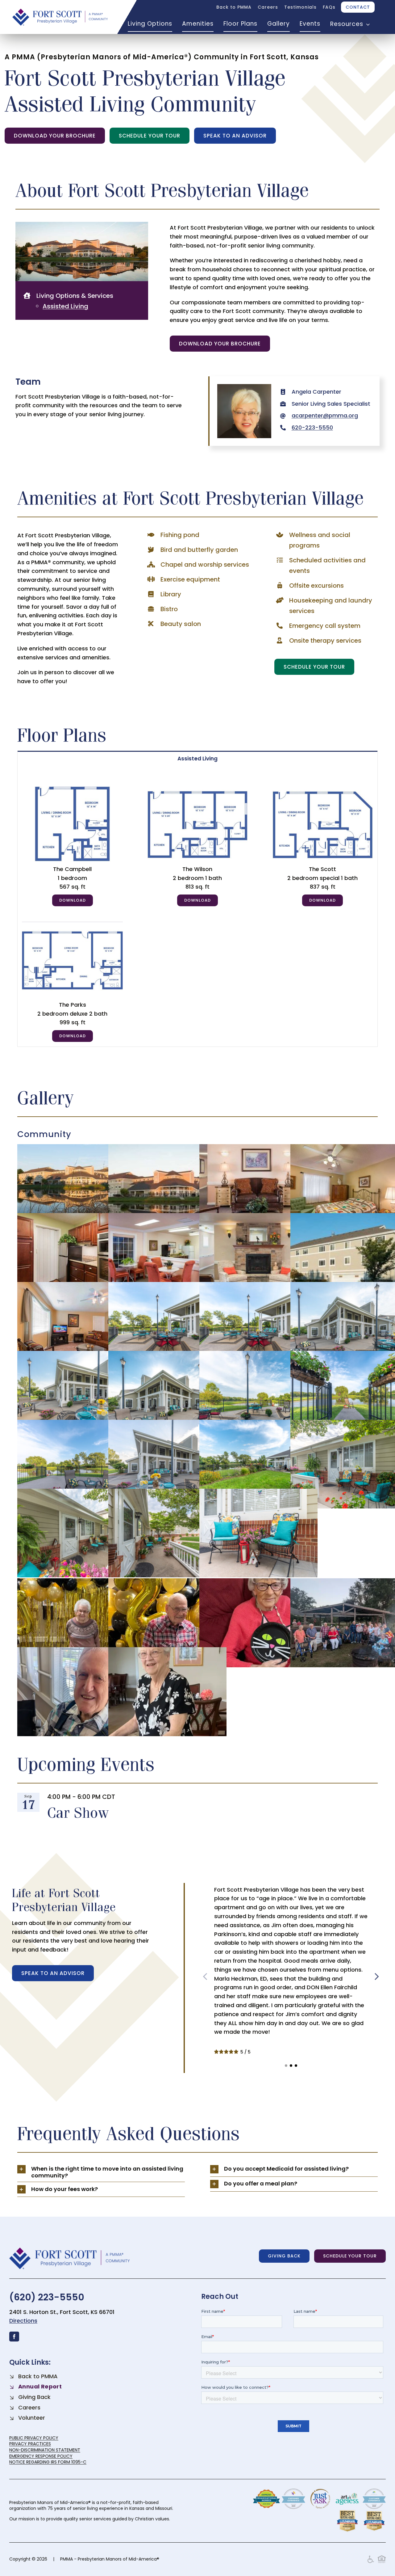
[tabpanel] (198, 906)
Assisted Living (65, 306)
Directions (23, 2321)
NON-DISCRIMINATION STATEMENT (45, 2450)
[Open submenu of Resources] (367, 24)
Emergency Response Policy (41, 2456)
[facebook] (14, 2337)
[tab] (198, 758)
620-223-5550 (312, 427)
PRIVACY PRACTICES (30, 2444)
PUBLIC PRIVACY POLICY (34, 2438)
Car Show (78, 1812)
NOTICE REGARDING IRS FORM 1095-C (48, 2462)
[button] (286, 2066)
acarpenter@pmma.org (325, 415)
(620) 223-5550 (47, 2297)
